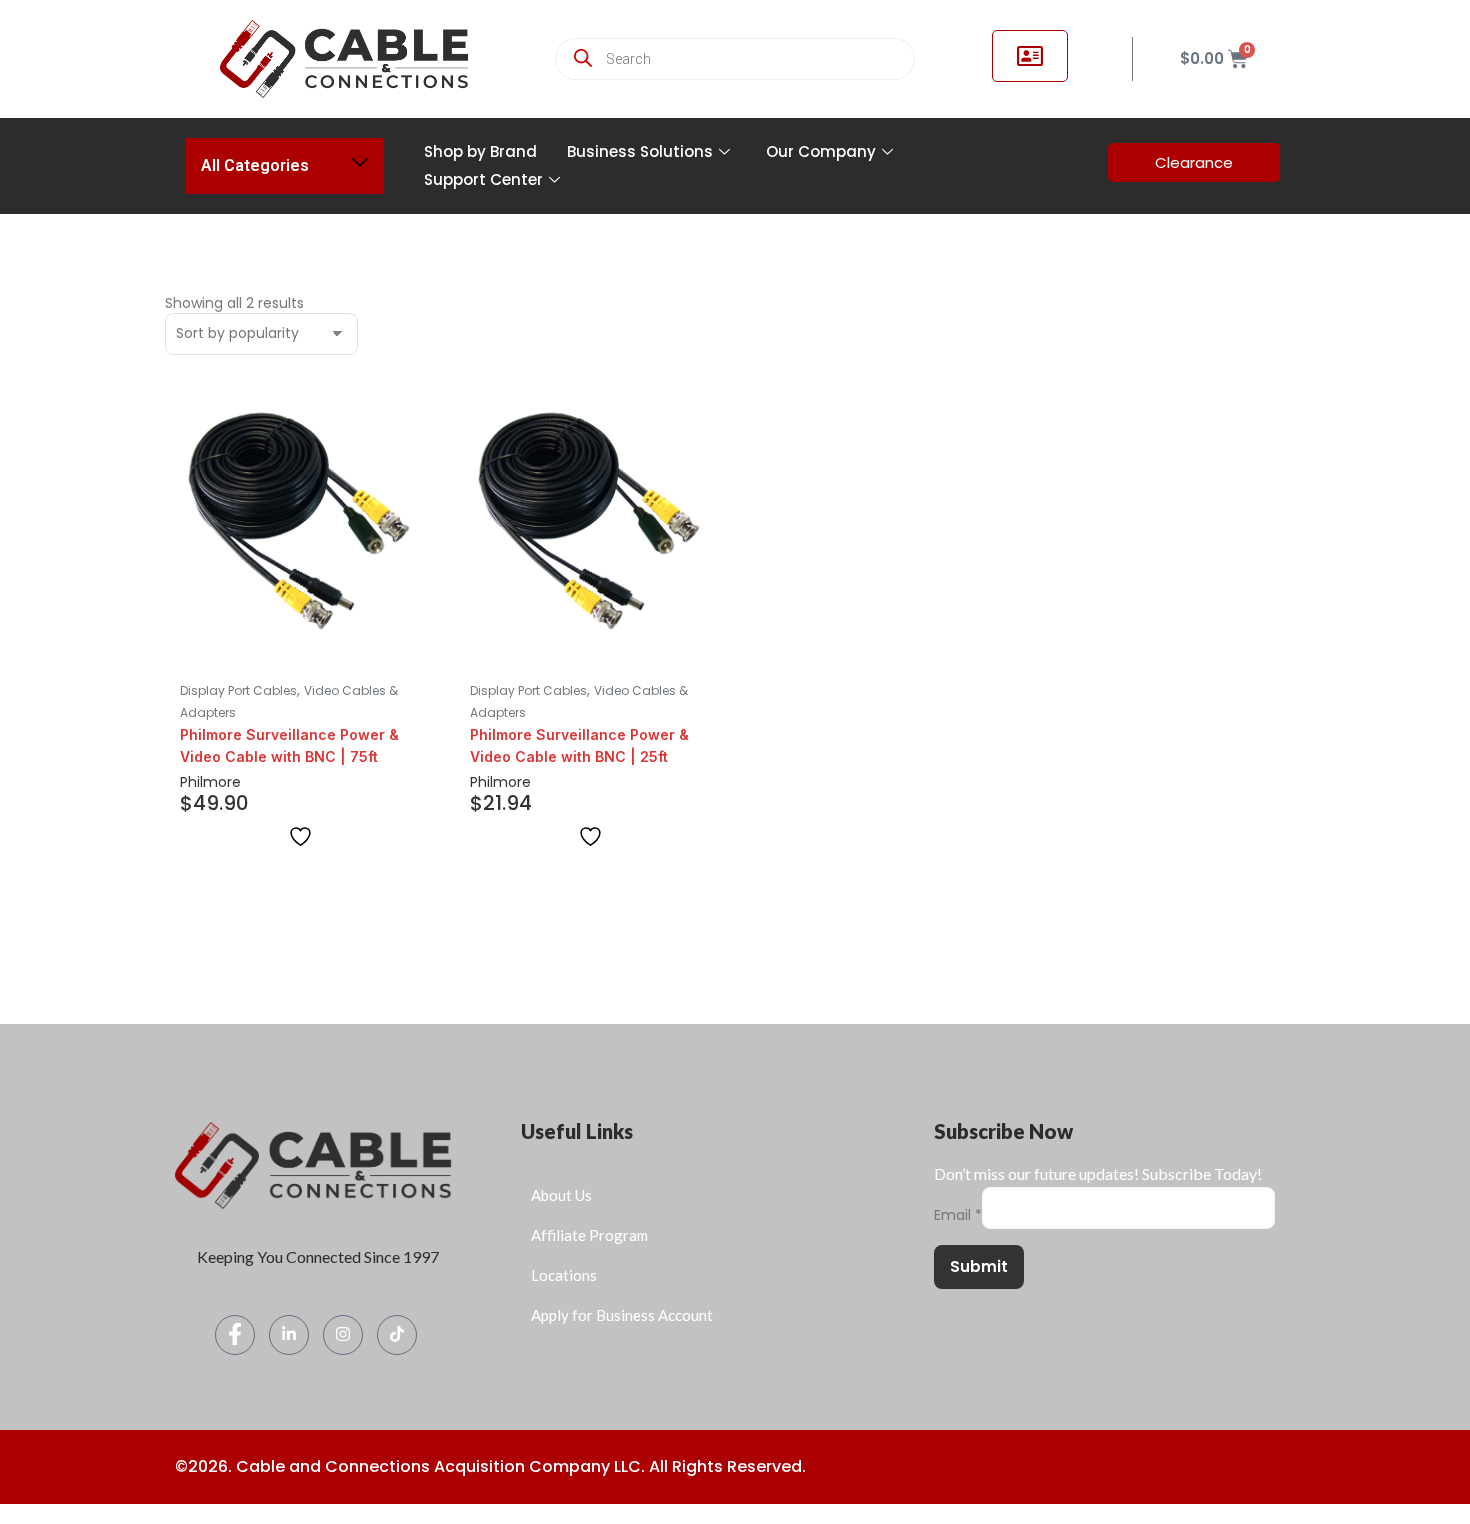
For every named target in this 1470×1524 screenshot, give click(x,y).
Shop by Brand (480, 151)
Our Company (821, 151)
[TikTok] (397, 1335)
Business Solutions (640, 151)
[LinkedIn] (289, 1335)
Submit (979, 1266)
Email (958, 1215)
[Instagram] (343, 1335)
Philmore (210, 782)
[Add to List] (300, 836)
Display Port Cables (238, 690)
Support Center (483, 179)
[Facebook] (235, 1335)
